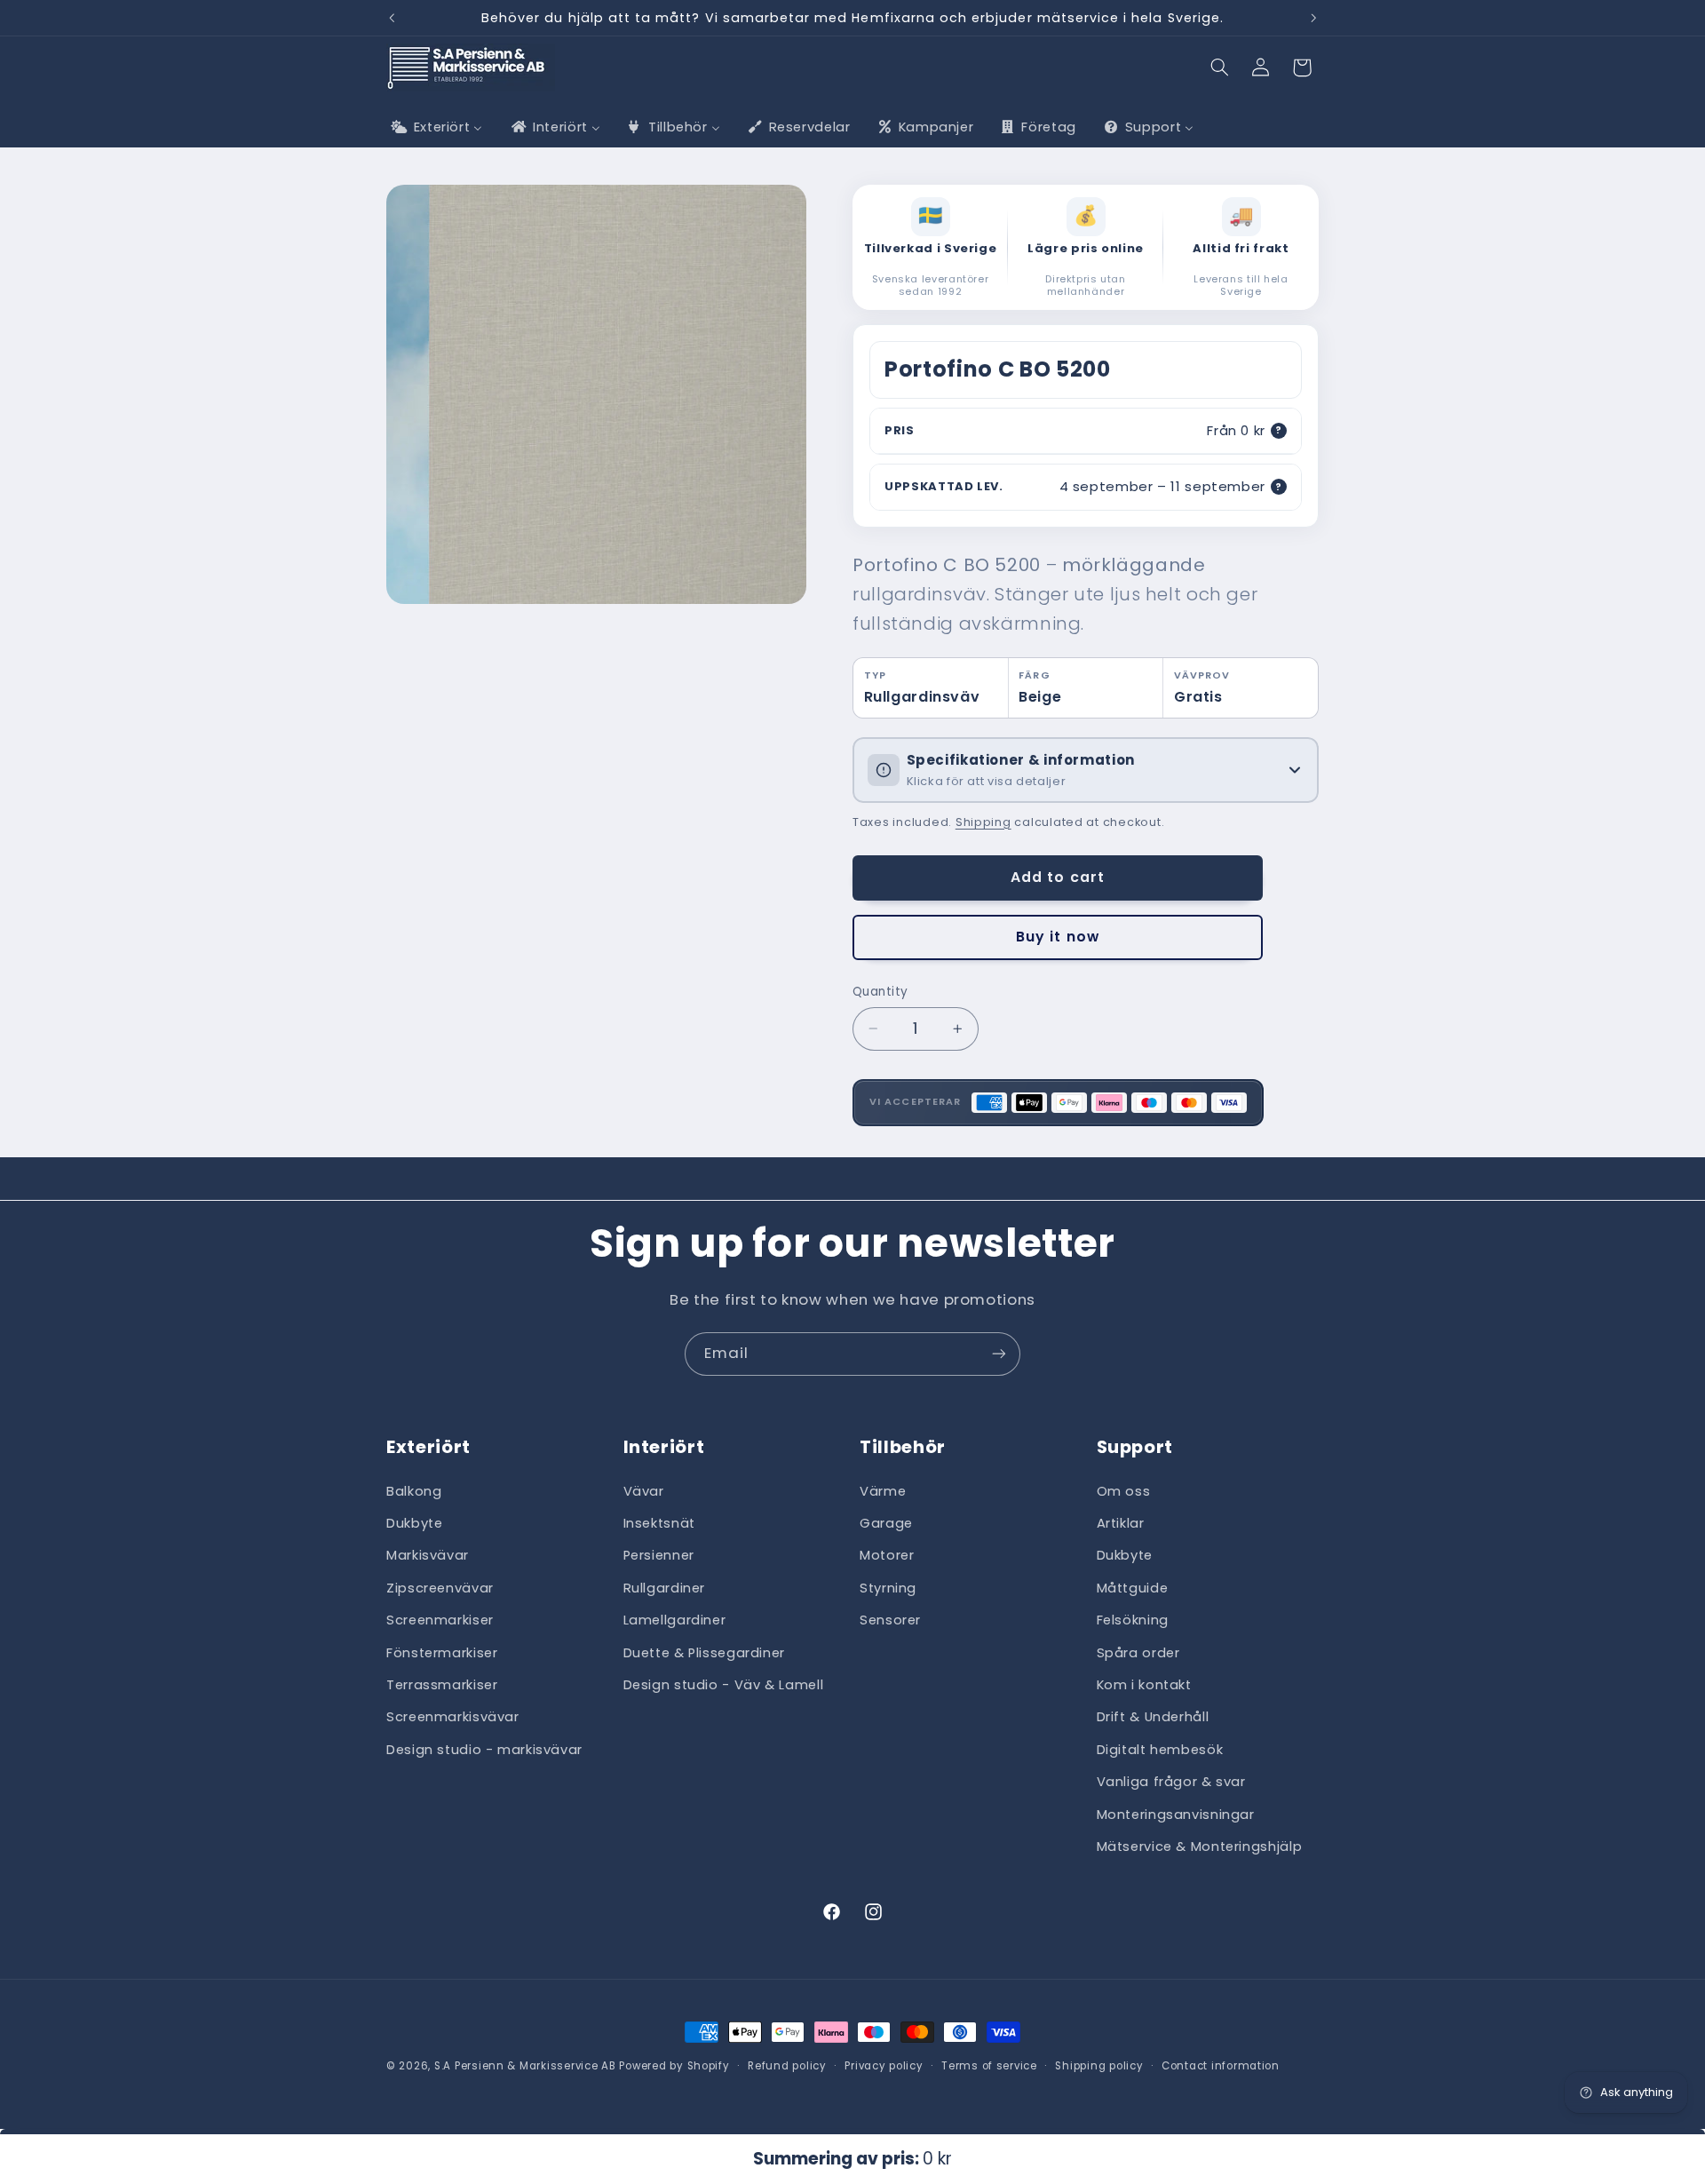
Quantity (880, 992)
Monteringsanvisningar (1176, 1814)
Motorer (887, 1555)
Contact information (1221, 2066)
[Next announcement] (1313, 18)
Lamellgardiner (675, 1620)
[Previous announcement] (392, 18)
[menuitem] (435, 128)
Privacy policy (884, 2066)
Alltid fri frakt (1241, 249)
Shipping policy (1099, 2066)
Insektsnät (659, 1523)
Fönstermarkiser (442, 1652)
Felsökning (1133, 1620)
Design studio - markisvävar (484, 1750)
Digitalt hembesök (1160, 1750)
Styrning (888, 1588)
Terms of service (989, 2066)
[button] (1220, 68)
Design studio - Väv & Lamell (724, 1685)
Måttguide (1133, 1588)
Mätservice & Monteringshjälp (1200, 1846)
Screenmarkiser (440, 1620)
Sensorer (890, 1620)
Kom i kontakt (1144, 1685)
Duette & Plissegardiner (705, 1652)
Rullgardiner (665, 1588)
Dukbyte (414, 1523)
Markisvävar (428, 1555)
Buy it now (1058, 937)
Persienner (659, 1555)
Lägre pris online (1086, 249)
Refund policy (787, 2066)
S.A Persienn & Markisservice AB (525, 2066)
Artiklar (1121, 1523)
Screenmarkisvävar (453, 1717)
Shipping (983, 822)
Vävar (644, 1490)
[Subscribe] (999, 1354)
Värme (883, 1490)
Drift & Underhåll (1153, 1717)
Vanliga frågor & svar (1171, 1782)
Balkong (414, 1490)
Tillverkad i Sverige (931, 249)
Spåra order (1138, 1652)
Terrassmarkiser (442, 1685)
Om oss (1124, 1490)
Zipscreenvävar (440, 1588)
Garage (886, 1523)
